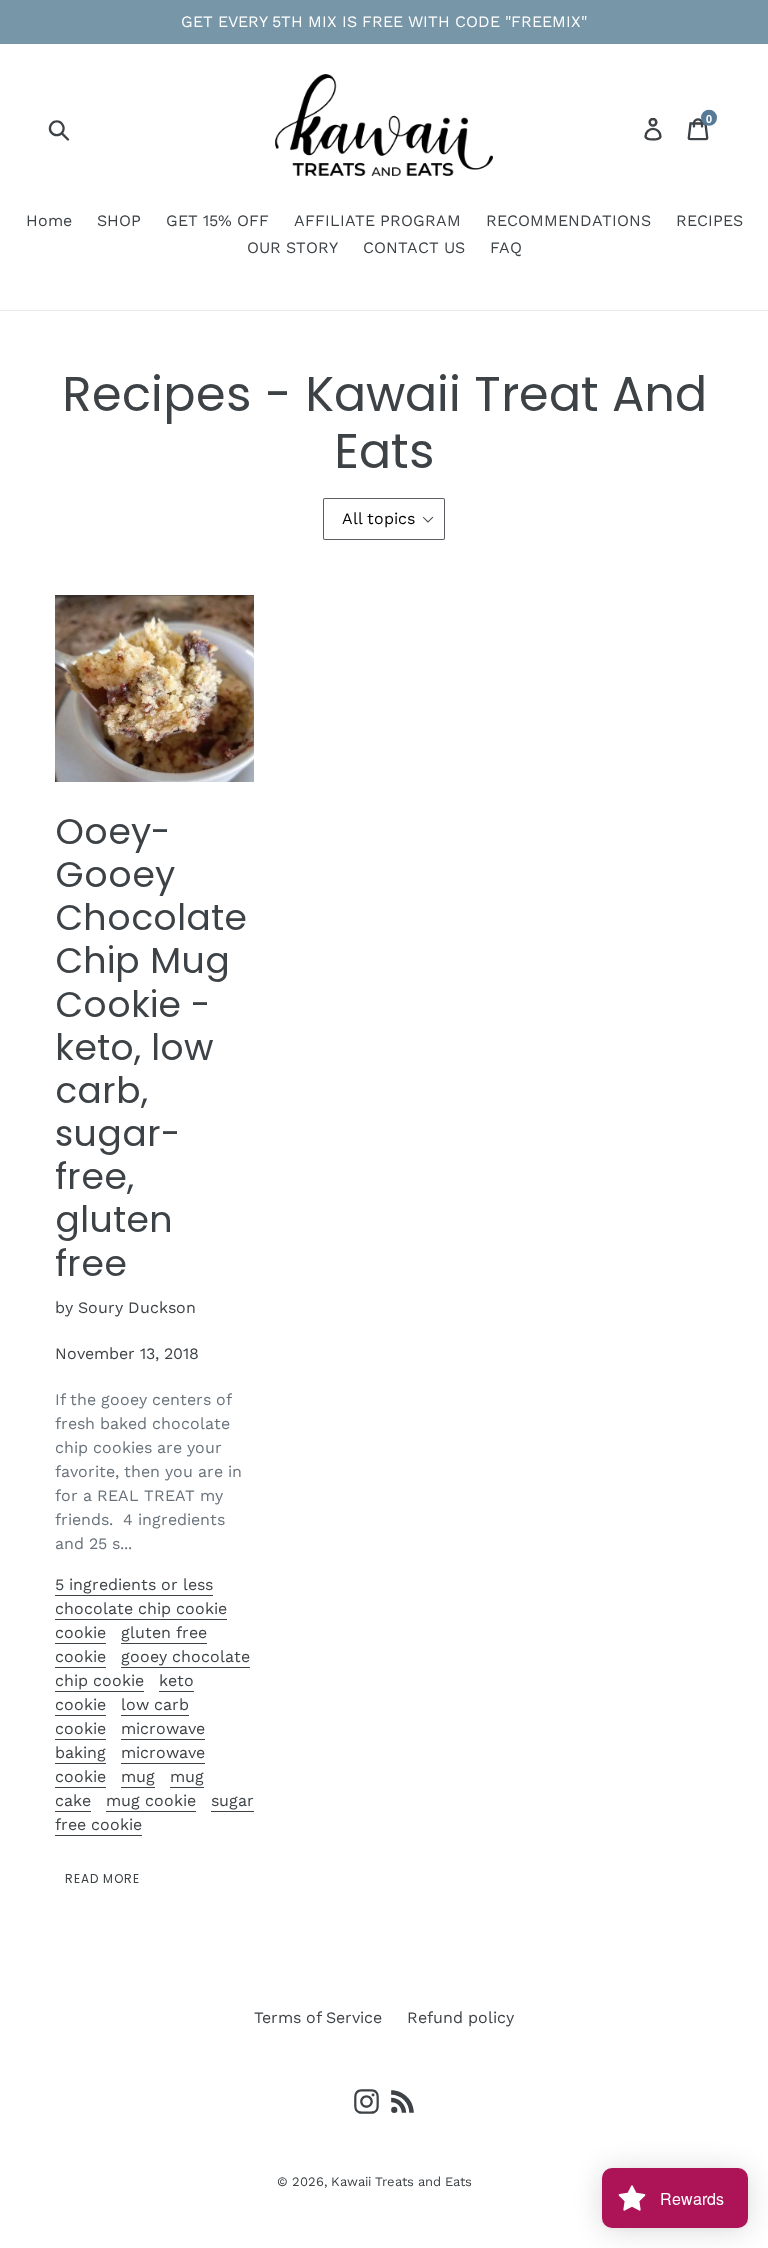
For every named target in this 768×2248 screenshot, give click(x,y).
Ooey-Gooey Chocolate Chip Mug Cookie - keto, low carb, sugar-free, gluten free (151, 1047)
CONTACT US (414, 247)
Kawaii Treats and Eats (401, 2181)
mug (138, 1776)
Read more (102, 1878)
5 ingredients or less (134, 1584)
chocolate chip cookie (141, 1608)
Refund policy (460, 2017)
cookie (80, 1632)
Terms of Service (318, 2017)
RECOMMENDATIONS (568, 220)
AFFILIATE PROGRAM (377, 220)
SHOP (119, 220)
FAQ (506, 247)
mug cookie (151, 1800)
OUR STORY (292, 247)
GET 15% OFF (217, 220)
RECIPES (709, 220)
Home (49, 220)
